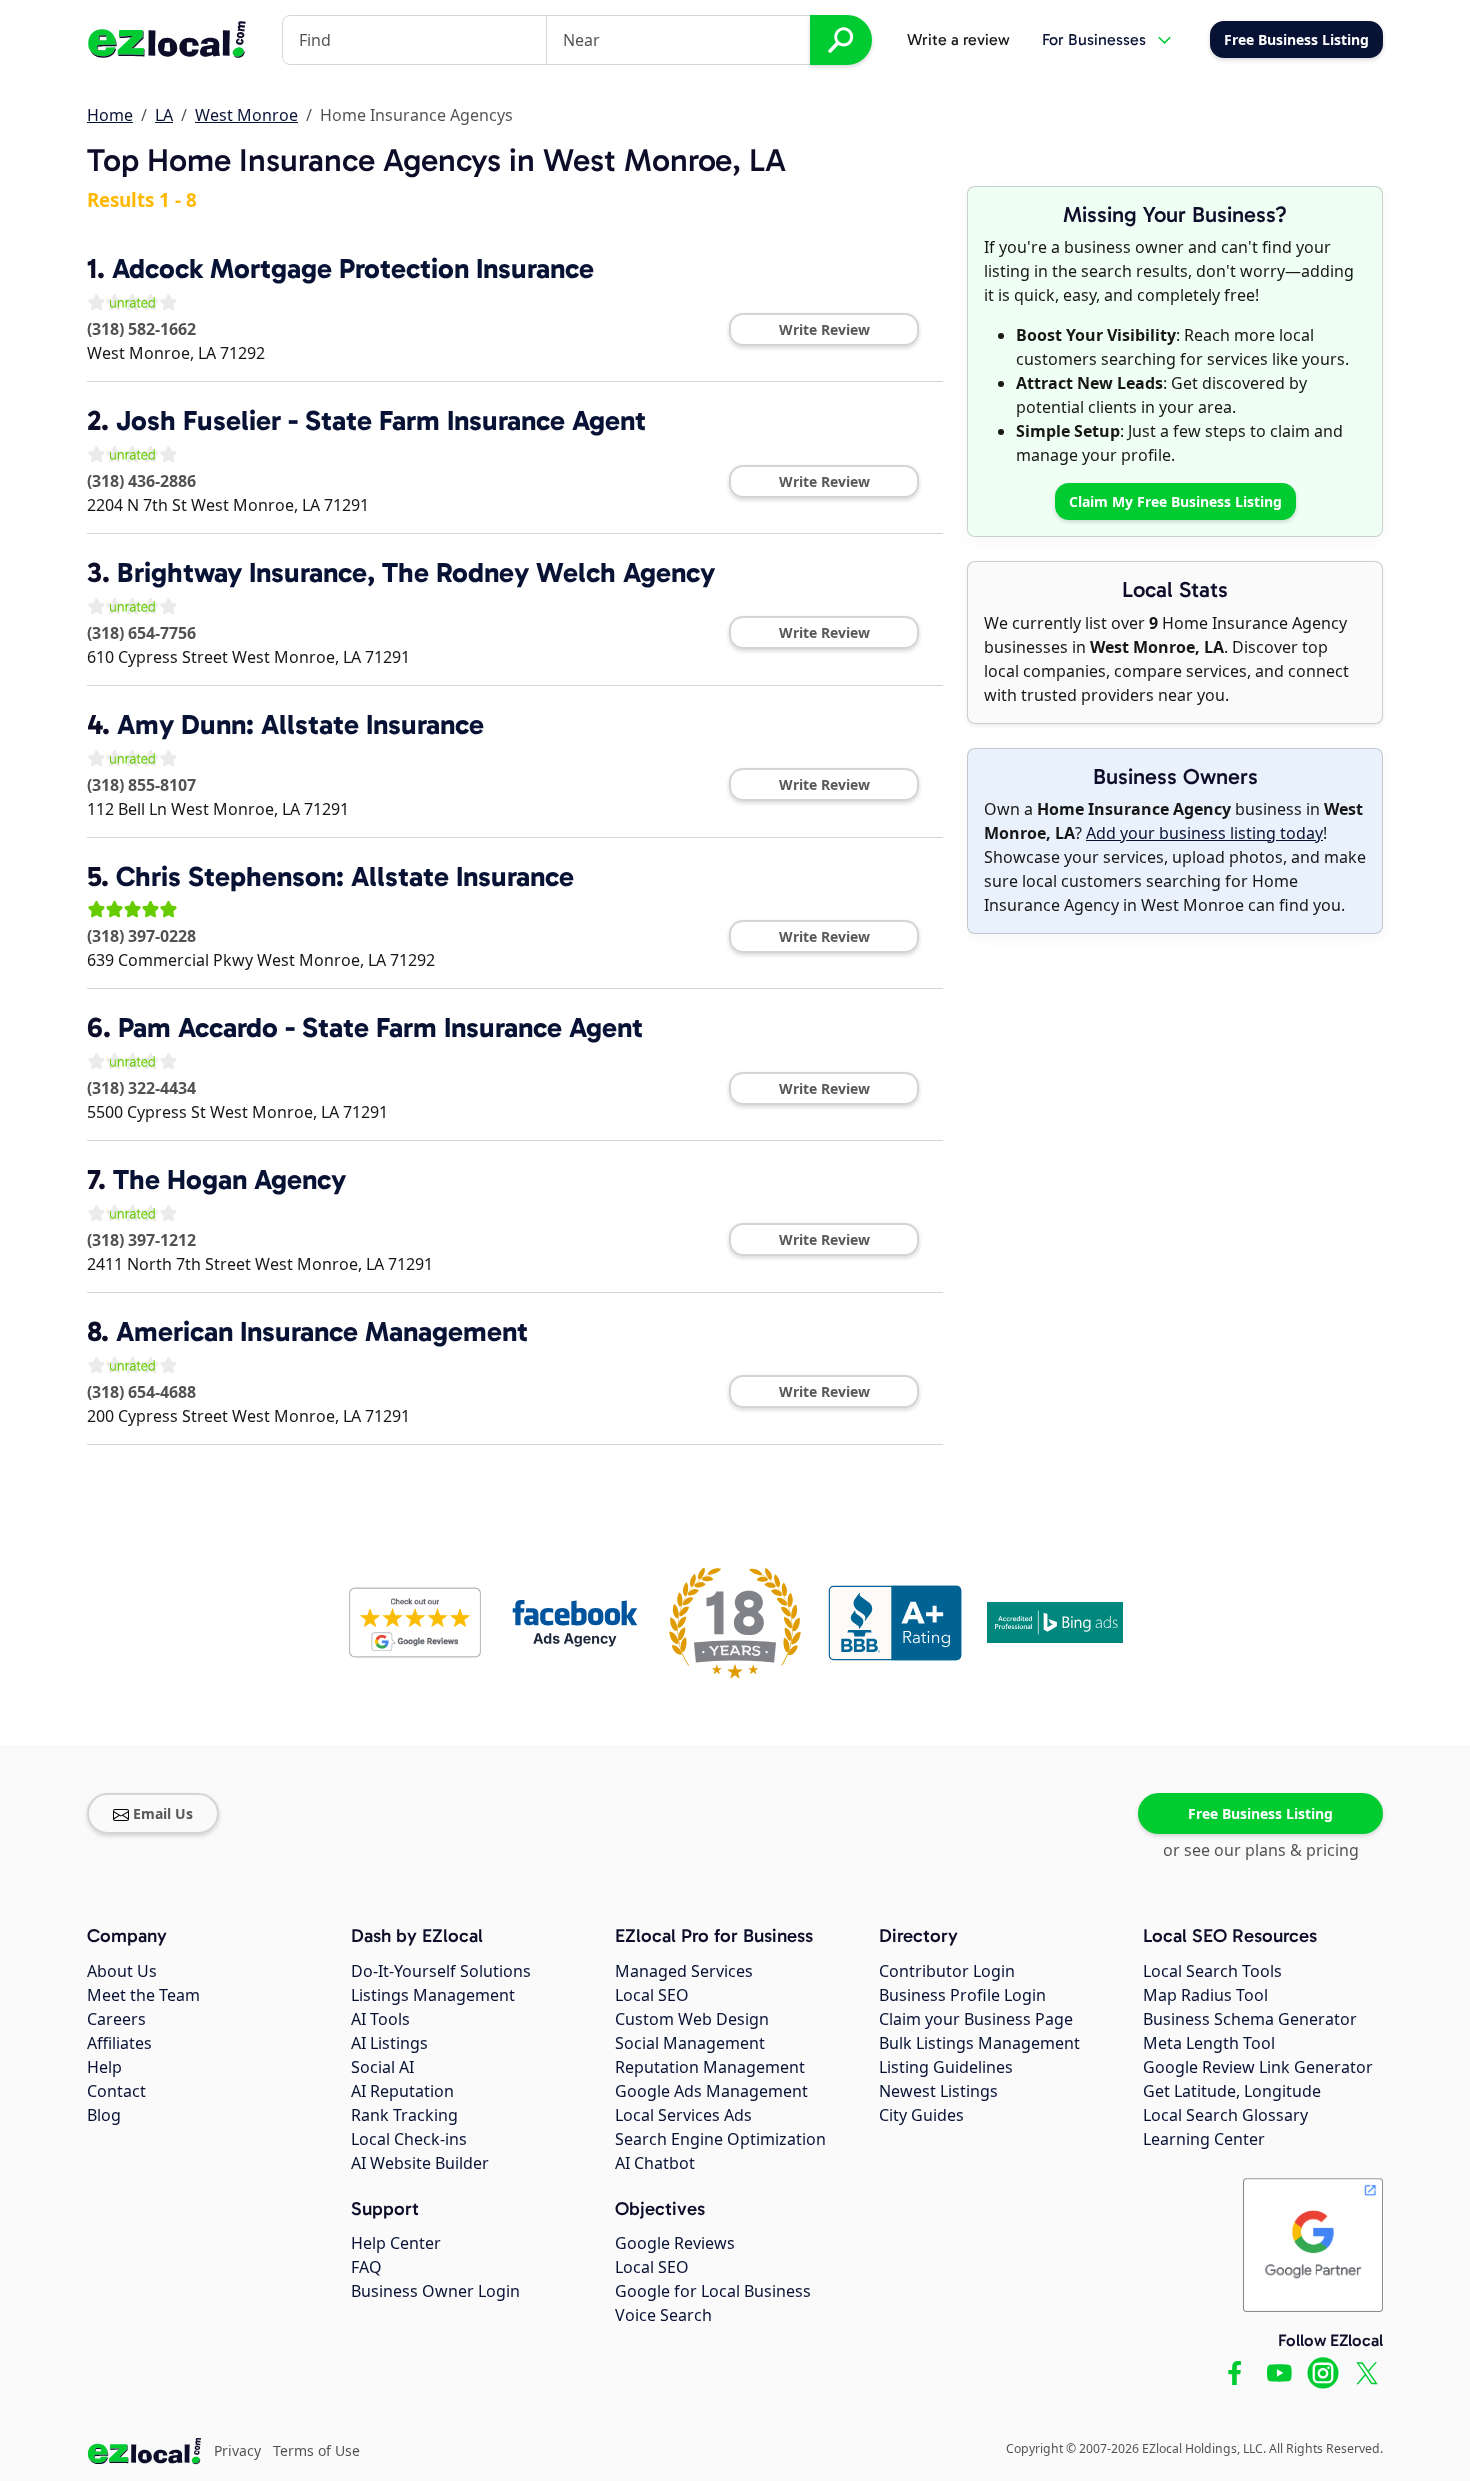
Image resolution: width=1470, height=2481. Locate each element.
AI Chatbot (655, 2163)
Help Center (396, 2243)
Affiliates (119, 2043)
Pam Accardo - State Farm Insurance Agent (380, 1027)
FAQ (366, 2267)
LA (164, 115)
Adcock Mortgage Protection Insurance (353, 268)
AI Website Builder (420, 2163)
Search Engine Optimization (720, 2139)
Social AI (382, 2067)
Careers (116, 2019)
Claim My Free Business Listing (1175, 501)
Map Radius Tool (1205, 1995)
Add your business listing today (1204, 833)
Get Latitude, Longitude (1232, 2091)
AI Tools (380, 2019)
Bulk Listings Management (979, 2043)
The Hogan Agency (229, 1179)
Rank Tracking (404, 2115)
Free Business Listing (1260, 1813)
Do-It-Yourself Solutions (441, 1971)
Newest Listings (938, 2091)
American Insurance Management (322, 1331)
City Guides (921, 2115)
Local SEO (652, 1995)
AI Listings (389, 2043)
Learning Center (1204, 2139)
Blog (104, 2115)
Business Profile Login (962, 1995)
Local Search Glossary (1225, 2115)
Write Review (824, 329)
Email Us (163, 1813)
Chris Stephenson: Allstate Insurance (345, 876)
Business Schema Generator (1250, 2019)
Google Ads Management (711, 2091)
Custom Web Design (692, 2019)
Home (110, 115)
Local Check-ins (409, 2139)
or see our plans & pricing (1261, 1850)
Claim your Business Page (976, 2019)
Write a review (958, 39)
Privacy (237, 2450)
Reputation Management (710, 2067)
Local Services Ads (683, 2115)
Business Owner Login (435, 2291)
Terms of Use (316, 2450)
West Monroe (246, 115)
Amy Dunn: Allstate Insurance (300, 724)
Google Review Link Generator (1258, 2067)
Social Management (690, 2043)
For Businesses (1094, 39)
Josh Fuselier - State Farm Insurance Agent (381, 420)
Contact (116, 2091)
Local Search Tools (1212, 1971)
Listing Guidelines (946, 2067)
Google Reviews (675, 2243)
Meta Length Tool (1209, 2043)
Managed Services (684, 1971)
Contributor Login (947, 1971)
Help (104, 2067)
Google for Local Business (713, 2291)
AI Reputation (402, 2091)
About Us (122, 1971)
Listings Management (433, 1995)
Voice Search (663, 2315)
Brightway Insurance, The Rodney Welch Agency (416, 572)
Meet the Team (143, 1995)
